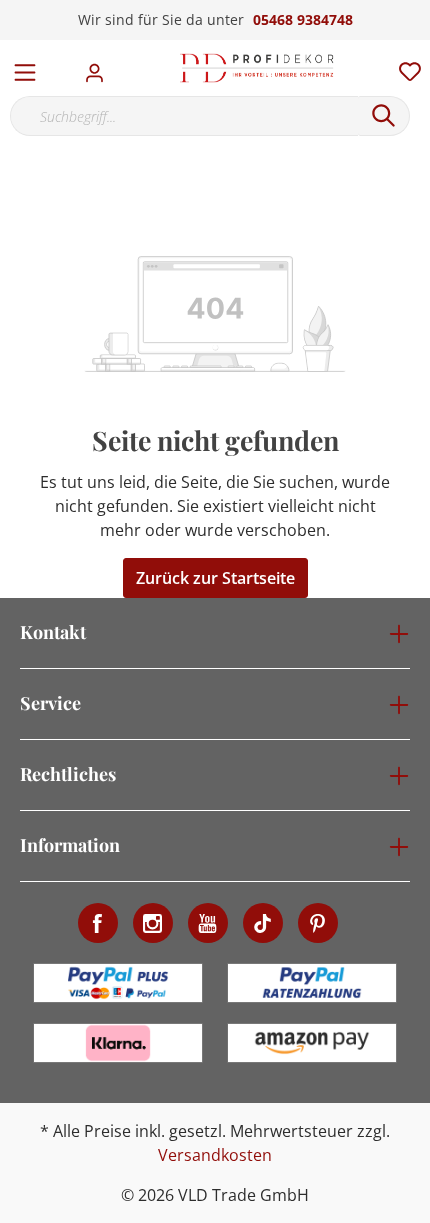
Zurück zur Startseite (215, 578)
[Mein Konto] (100, 67)
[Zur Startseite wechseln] (257, 68)
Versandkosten (215, 1155)
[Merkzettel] (404, 67)
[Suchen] (384, 116)
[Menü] (25, 68)
